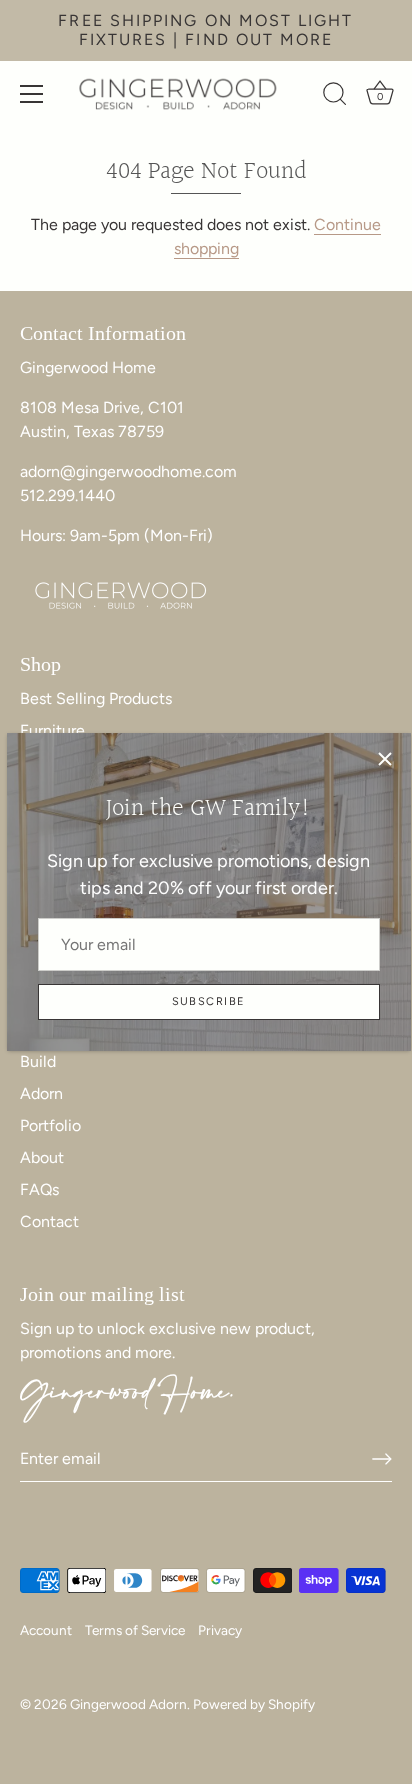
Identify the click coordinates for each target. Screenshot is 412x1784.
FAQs (39, 1189)
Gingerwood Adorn (128, 1704)
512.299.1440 (67, 495)
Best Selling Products (96, 698)
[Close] (385, 759)
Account (46, 1630)
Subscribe (209, 1001)
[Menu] (32, 94)
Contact (49, 1221)
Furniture (52, 730)
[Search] (335, 97)
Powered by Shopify (254, 1704)
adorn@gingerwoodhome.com (128, 471)
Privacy (220, 1630)
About (42, 1157)
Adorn (41, 1093)
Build (38, 1061)
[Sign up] (382, 1459)
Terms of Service (135, 1630)
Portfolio (50, 1125)
